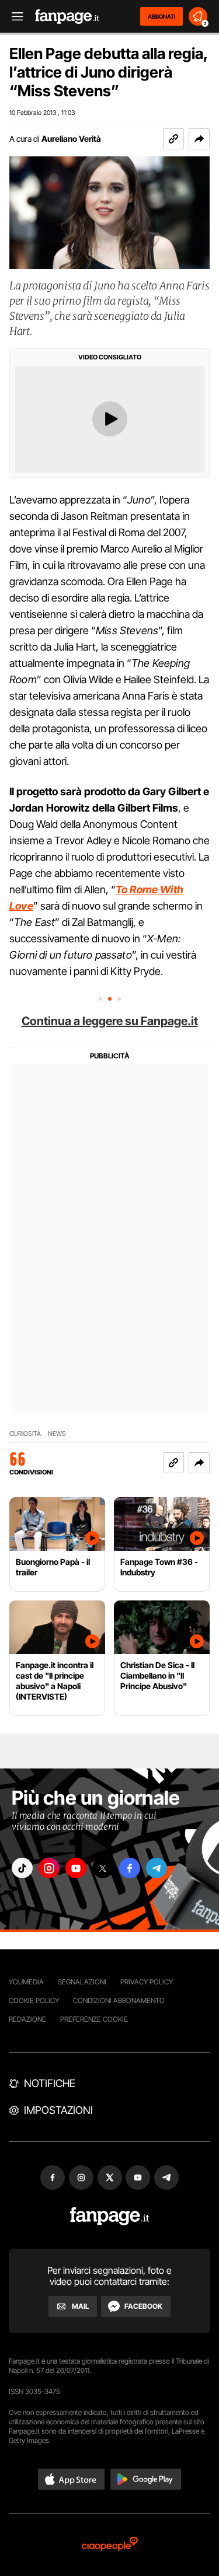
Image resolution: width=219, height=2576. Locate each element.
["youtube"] (76, 1868)
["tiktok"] (22, 1868)
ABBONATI (161, 16)
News (57, 1434)
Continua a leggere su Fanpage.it (110, 1021)
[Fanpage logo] (67, 17)
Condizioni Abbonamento (119, 2000)
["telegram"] (157, 1868)
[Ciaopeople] (110, 2545)
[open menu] (13, 17)
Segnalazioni (82, 1982)
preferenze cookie (94, 2019)
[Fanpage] (109, 2216)
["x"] (103, 1868)
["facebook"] (130, 1868)
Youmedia (26, 1982)
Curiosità (25, 1434)
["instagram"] (49, 1868)
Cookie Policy (34, 2000)
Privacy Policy (147, 1982)
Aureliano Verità (71, 139)
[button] (199, 139)
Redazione (27, 2019)
